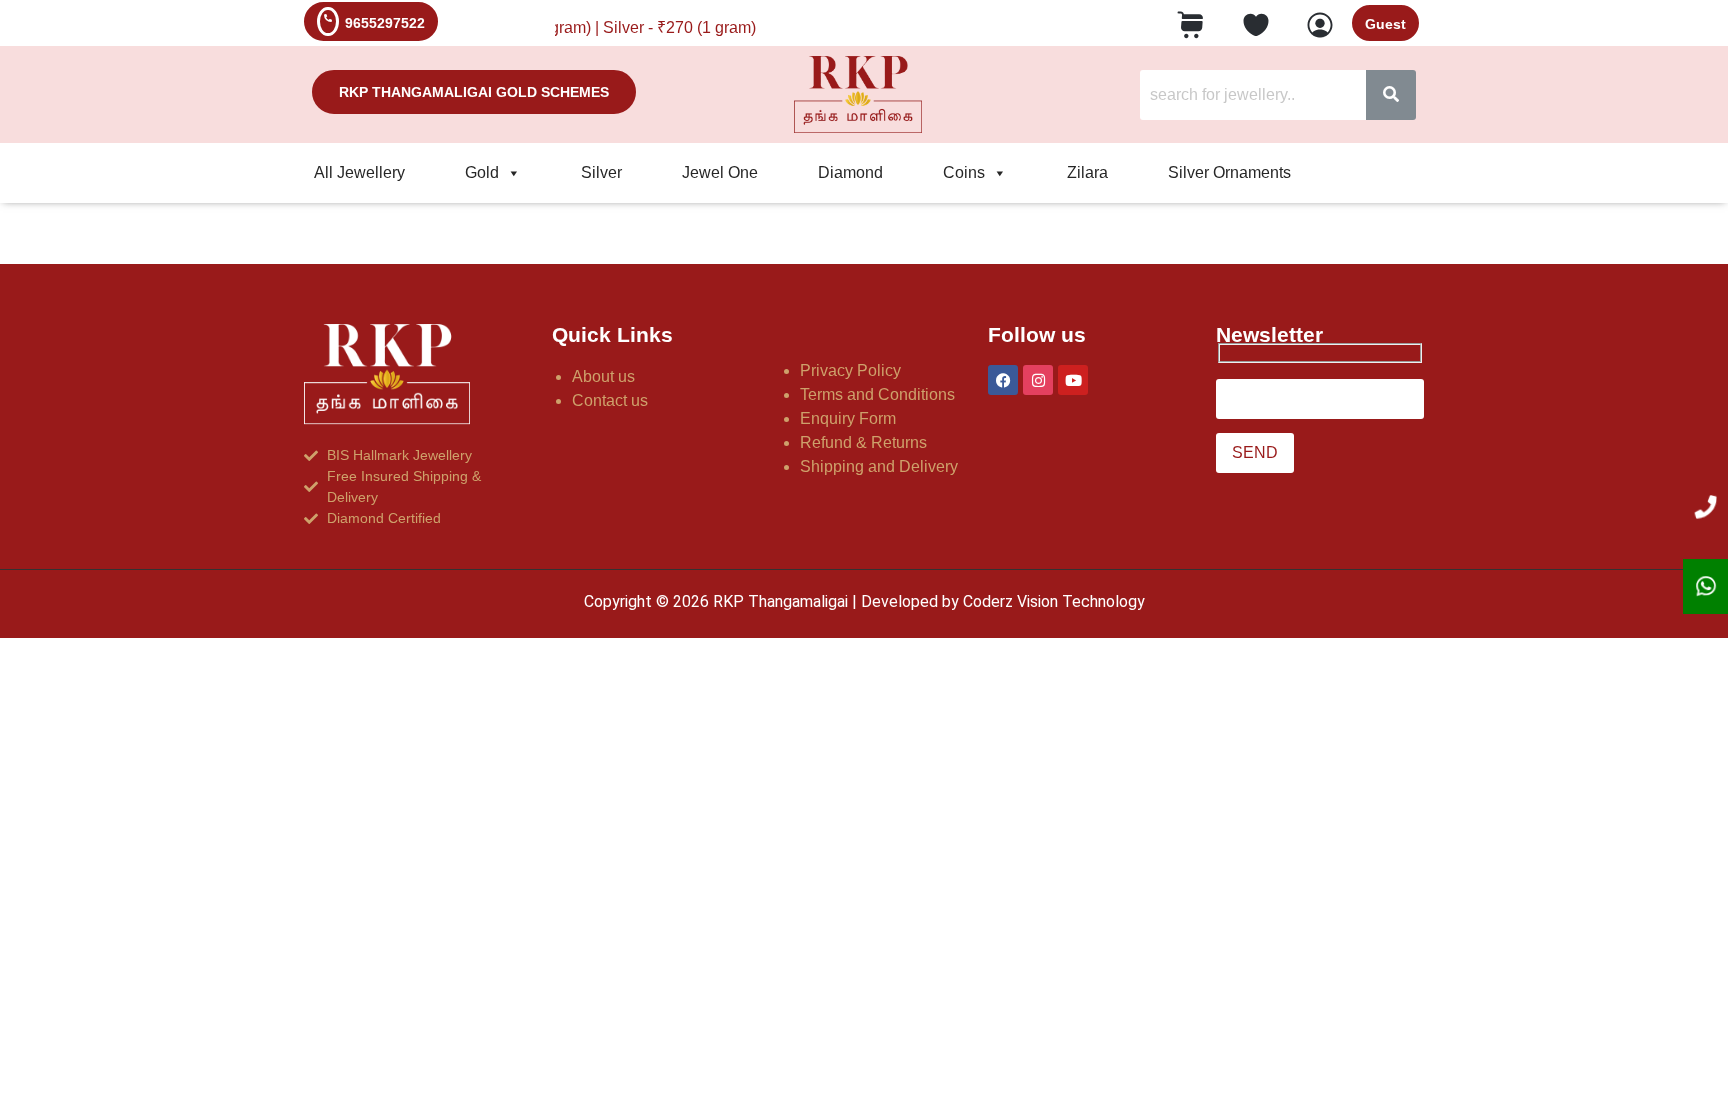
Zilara (1087, 172)
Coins (964, 172)
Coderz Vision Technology (1054, 601)
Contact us (610, 400)
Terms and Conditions (877, 394)
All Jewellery (359, 172)
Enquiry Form (848, 418)
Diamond (850, 172)
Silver (601, 172)
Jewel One (720, 172)
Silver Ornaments (1229, 172)
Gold (482, 172)
